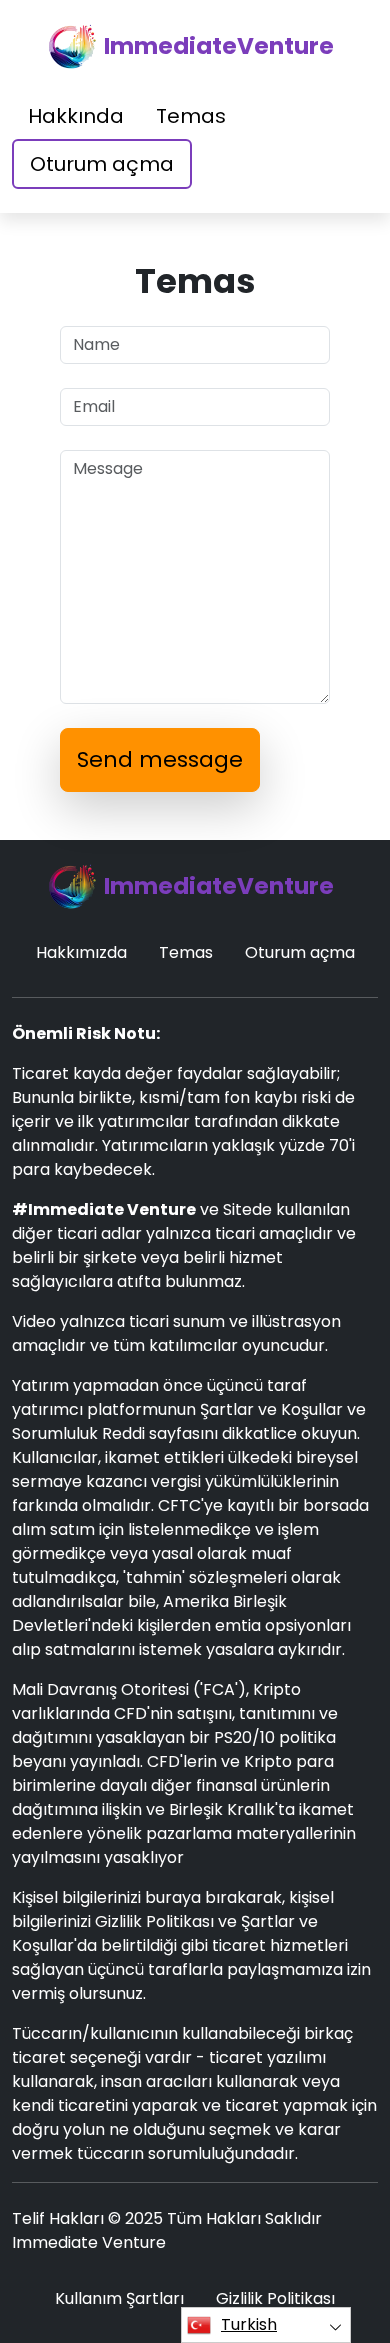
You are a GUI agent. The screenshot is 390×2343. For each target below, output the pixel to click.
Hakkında (76, 116)
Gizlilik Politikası (275, 2298)
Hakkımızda (81, 952)
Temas (191, 116)
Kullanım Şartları (119, 2298)
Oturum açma (102, 164)
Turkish (249, 2324)
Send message (160, 759)
